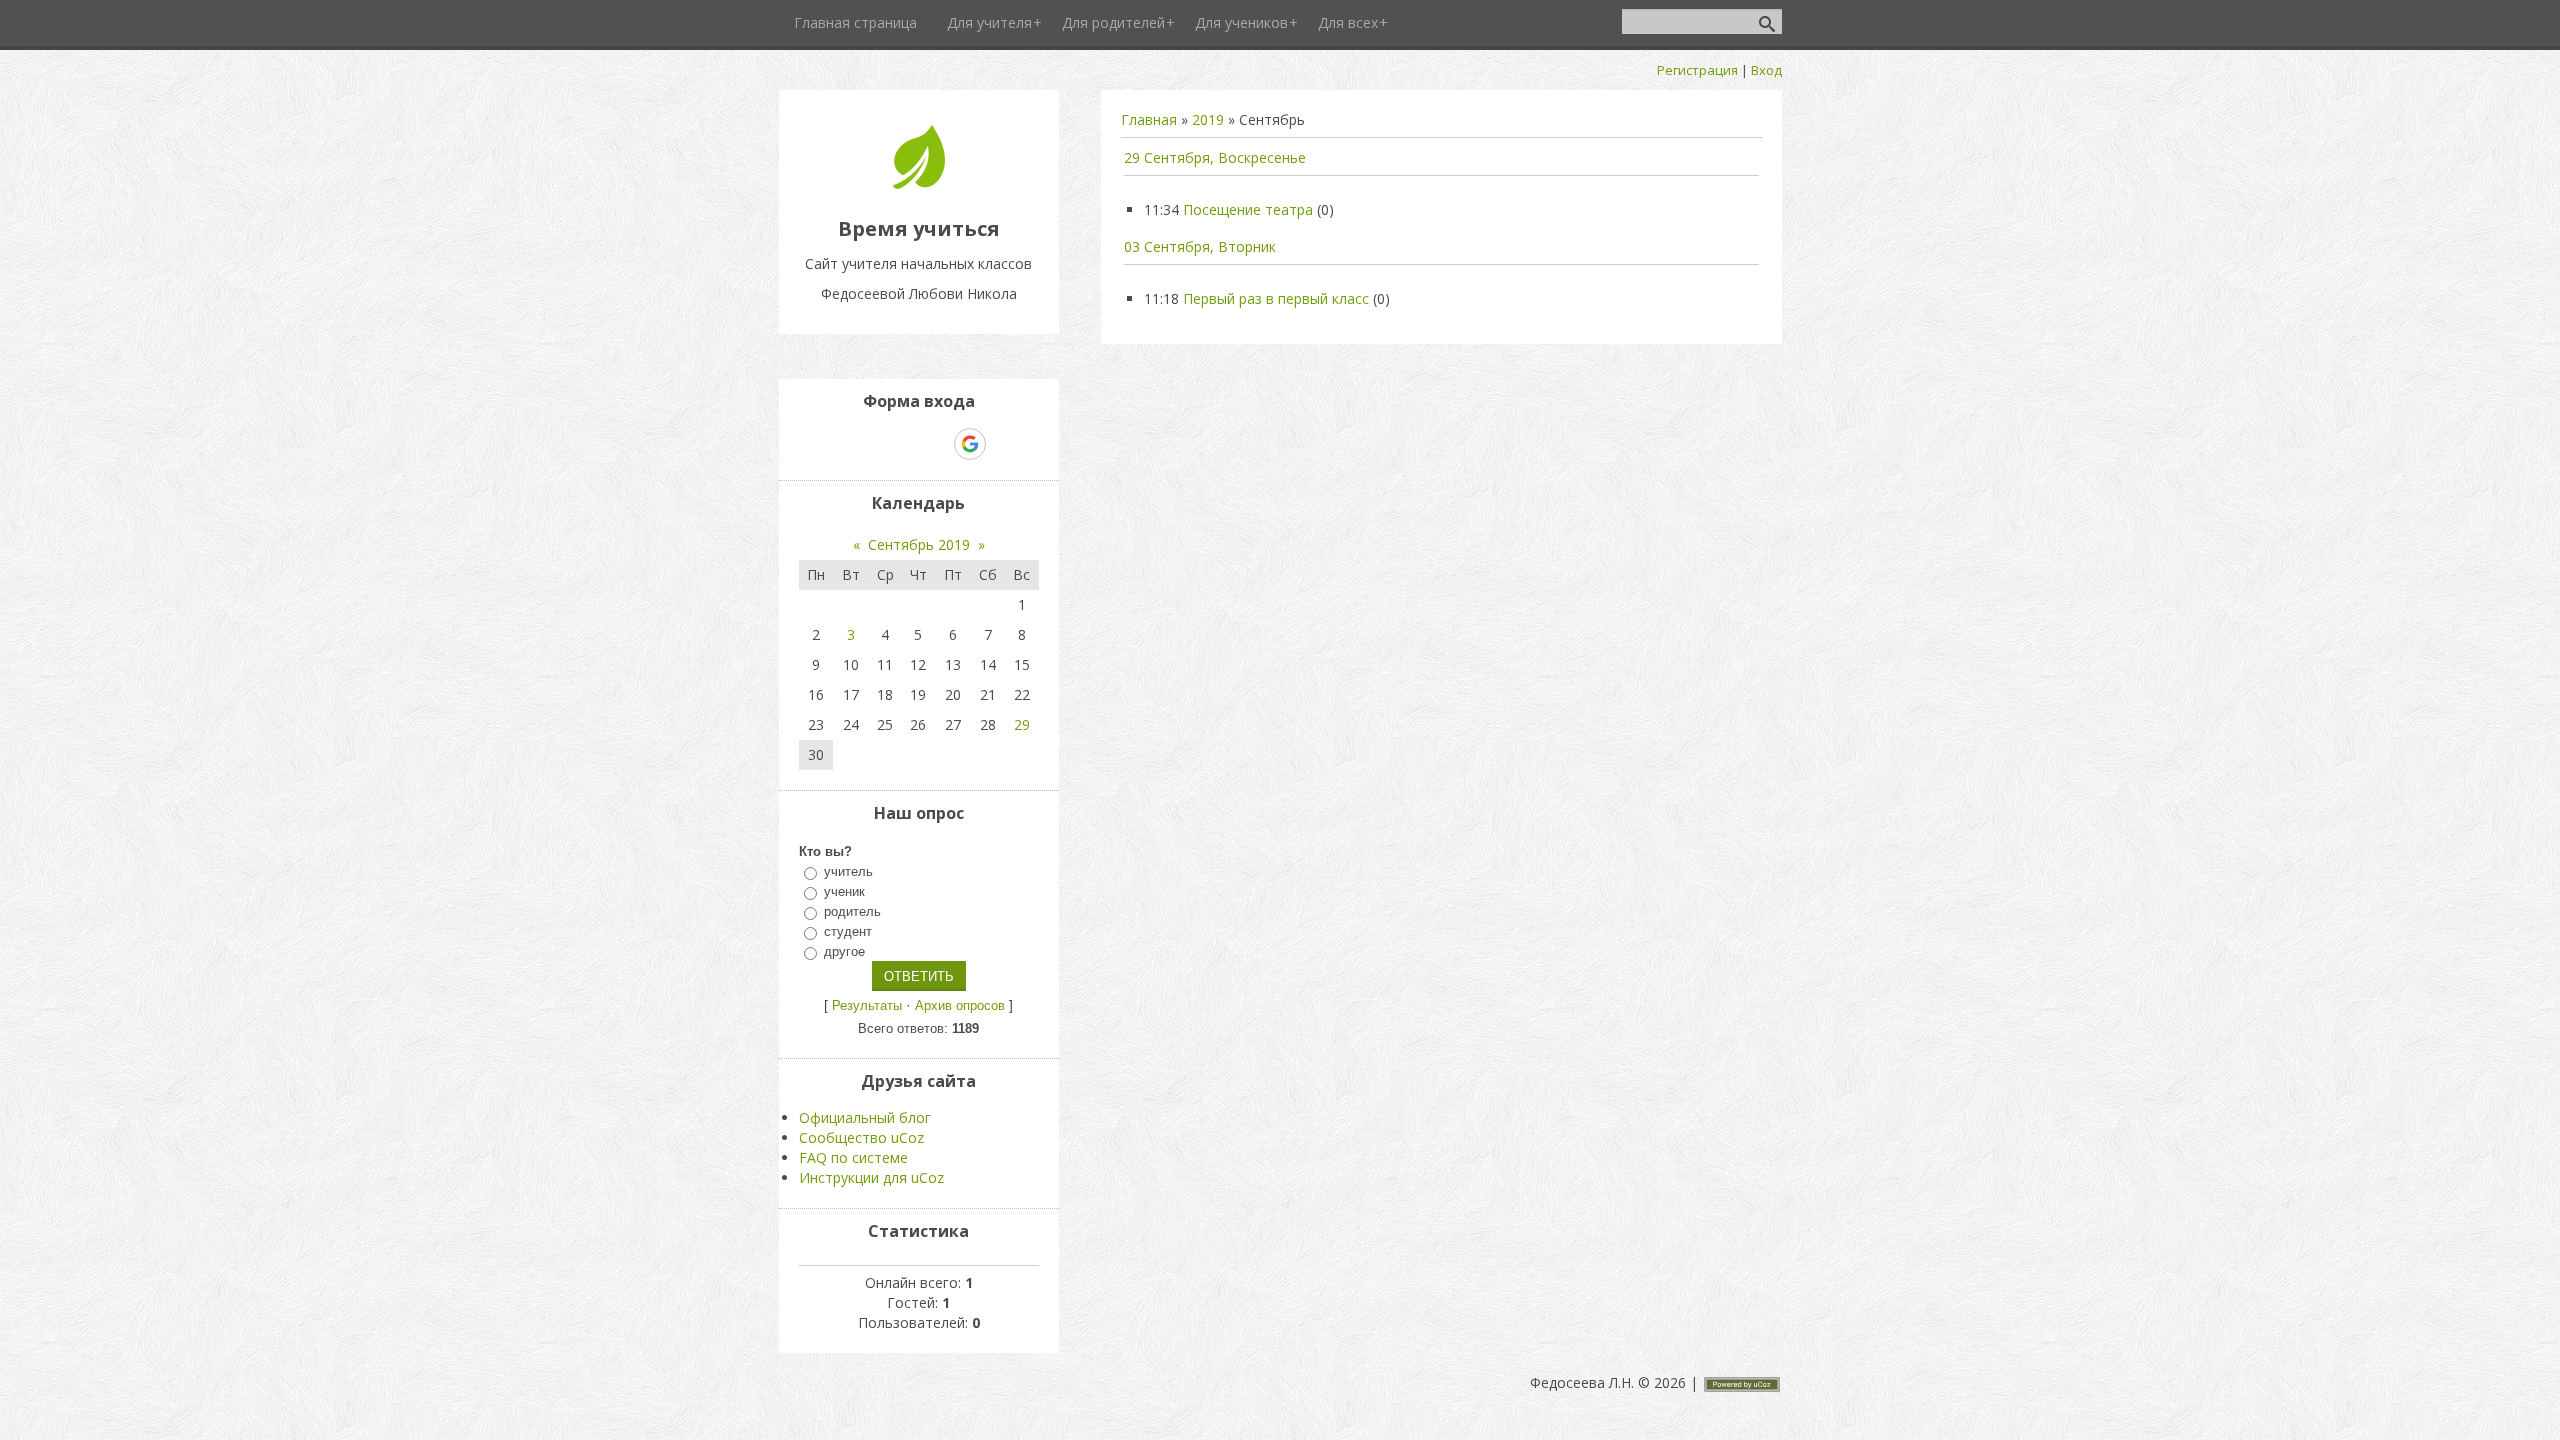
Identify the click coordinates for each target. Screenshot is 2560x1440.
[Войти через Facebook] (901, 444)
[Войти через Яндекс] (935, 444)
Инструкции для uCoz (871, 1177)
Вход (1766, 70)
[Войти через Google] (970, 444)
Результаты (867, 1005)
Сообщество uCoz (861, 1137)
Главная (1149, 119)
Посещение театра (1248, 209)
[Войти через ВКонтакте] (867, 444)
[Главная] (919, 183)
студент (848, 931)
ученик (844, 891)
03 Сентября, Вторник (1200, 246)
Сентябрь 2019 (919, 544)
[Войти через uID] (833, 444)
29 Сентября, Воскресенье (1215, 157)
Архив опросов (960, 1005)
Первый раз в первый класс (1276, 298)
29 (1022, 724)
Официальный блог (865, 1117)
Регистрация (1697, 70)
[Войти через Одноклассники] (1005, 444)
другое (844, 951)
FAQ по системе (853, 1157)
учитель (848, 871)
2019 (1208, 119)
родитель (852, 911)
